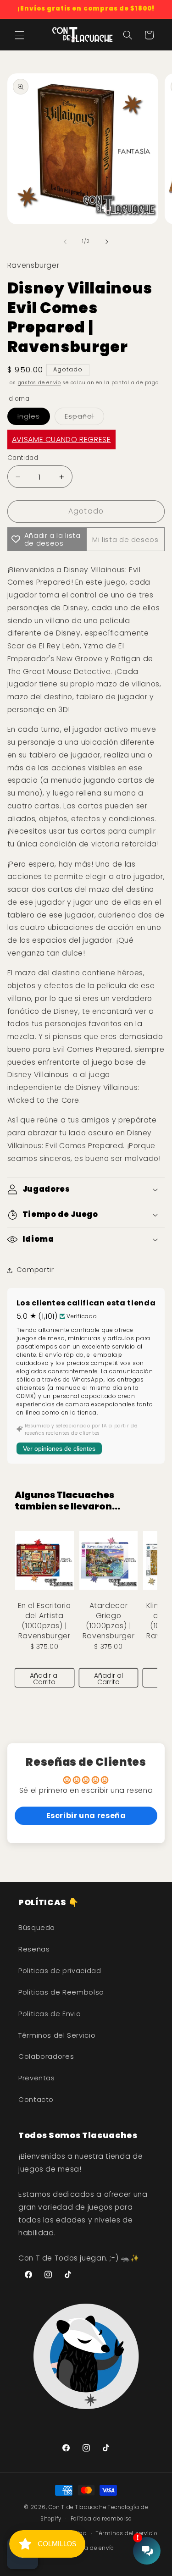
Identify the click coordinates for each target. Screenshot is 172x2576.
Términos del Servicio (57, 2035)
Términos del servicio (126, 2533)
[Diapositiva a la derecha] (107, 242)
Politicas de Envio (50, 2014)
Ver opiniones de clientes (59, 1448)
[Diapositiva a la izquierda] (65, 242)
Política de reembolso (101, 2519)
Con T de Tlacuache (77, 2507)
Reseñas (34, 1949)
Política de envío (91, 2548)
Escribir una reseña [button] (86, 1816)
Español (79, 416)
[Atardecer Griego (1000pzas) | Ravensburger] (109, 1560)
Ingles (29, 416)
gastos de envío (39, 383)
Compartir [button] (35, 1270)
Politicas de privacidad (60, 1971)
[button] (19, 35)
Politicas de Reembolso (61, 1992)
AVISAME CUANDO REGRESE (61, 439)
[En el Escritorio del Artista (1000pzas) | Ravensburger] (44, 1560)
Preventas (37, 2078)
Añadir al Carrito (44, 1679)
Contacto (36, 2100)
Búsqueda (37, 1928)
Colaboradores (46, 2056)
